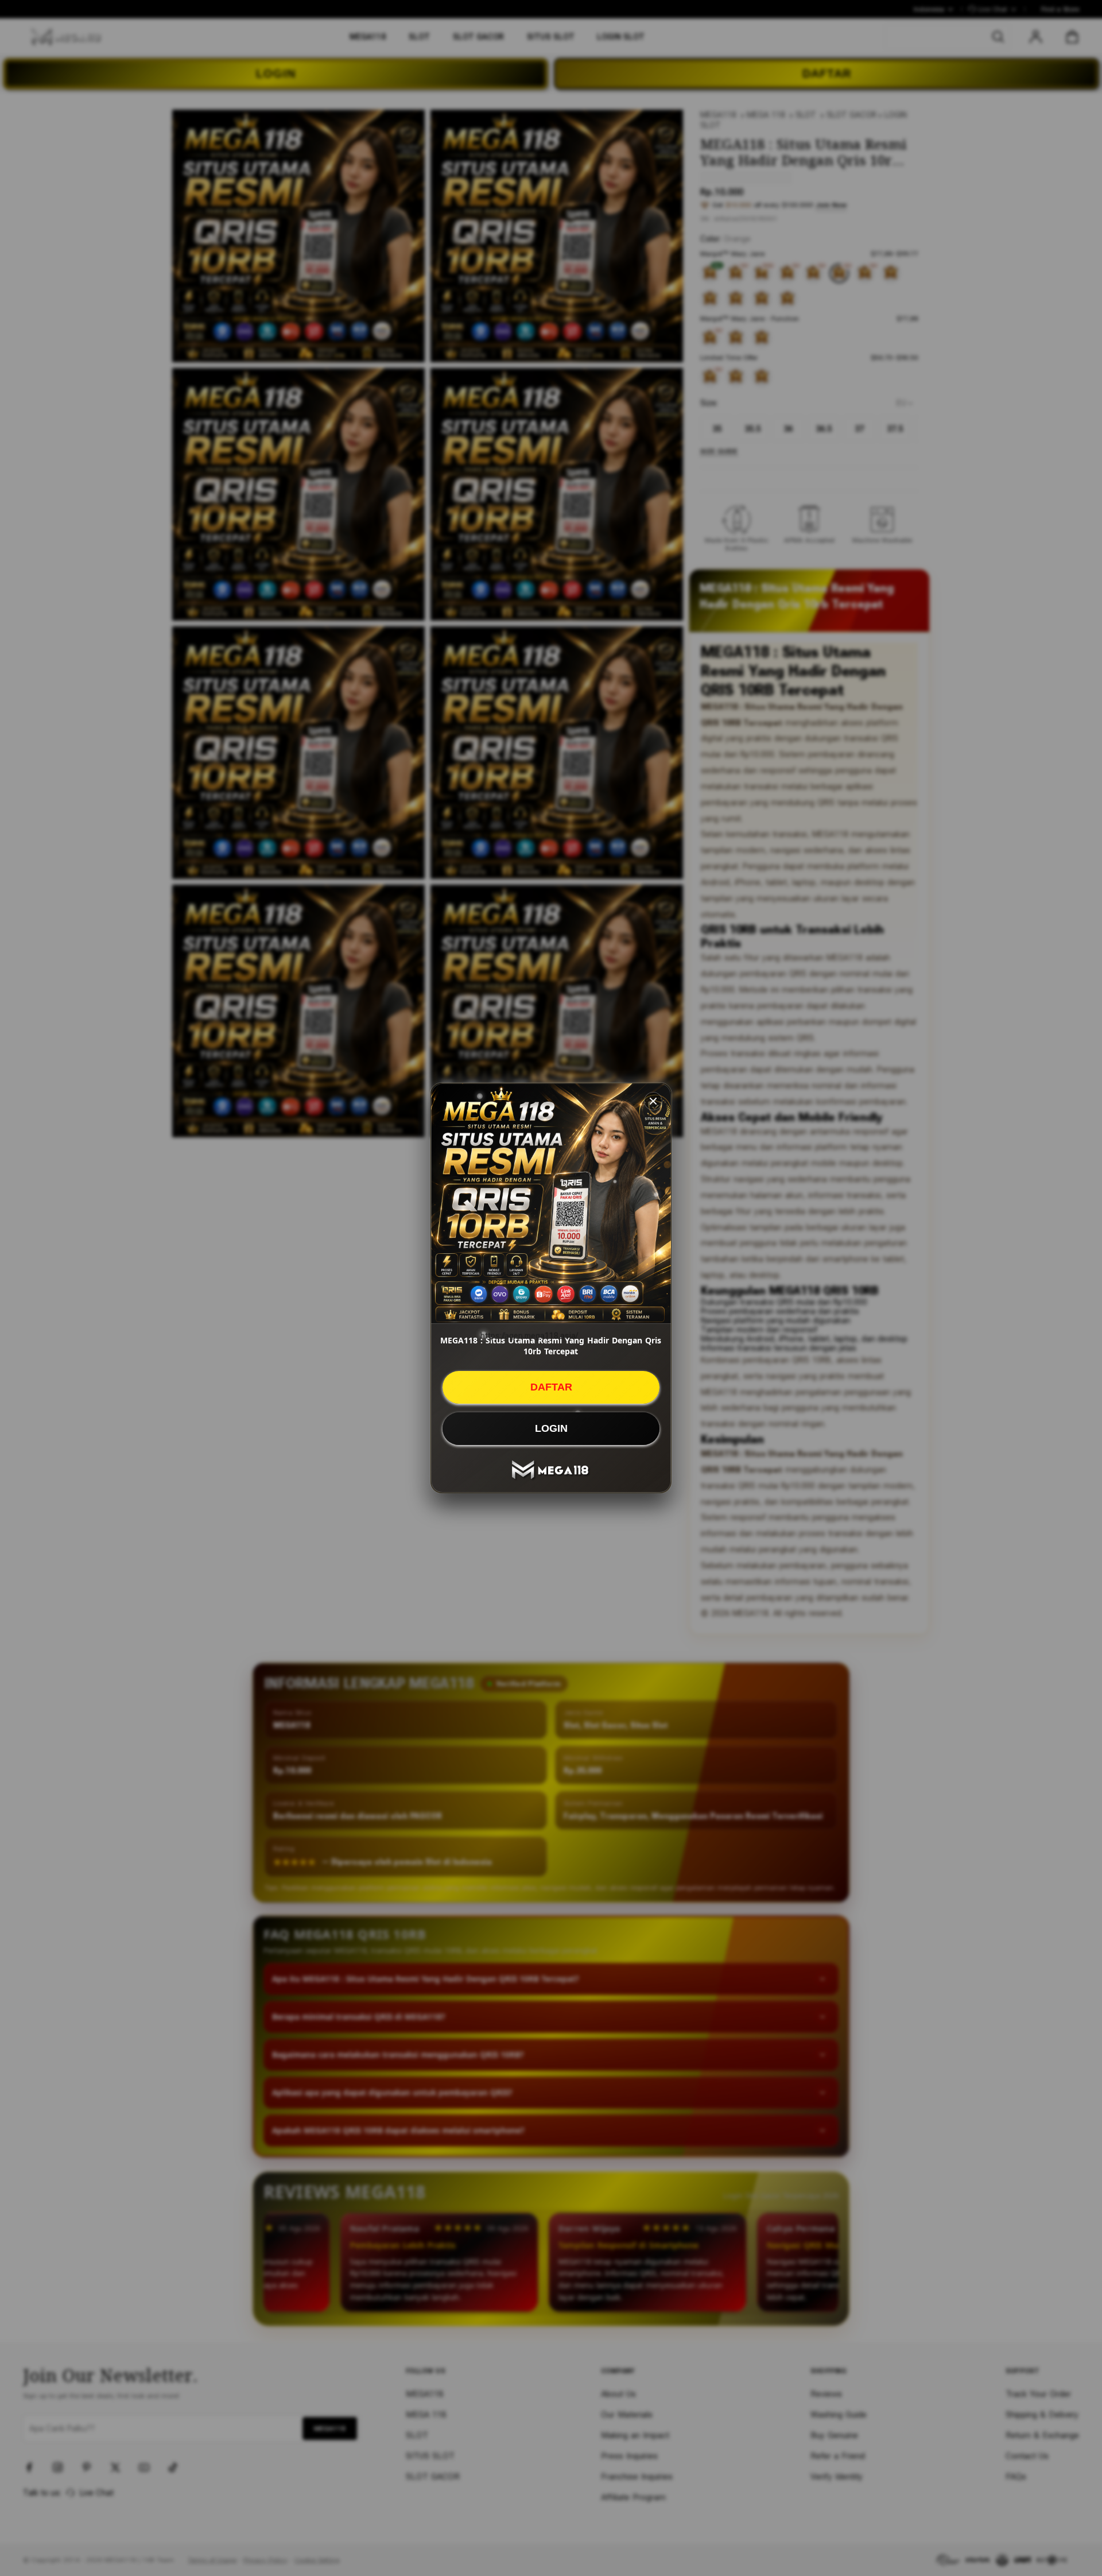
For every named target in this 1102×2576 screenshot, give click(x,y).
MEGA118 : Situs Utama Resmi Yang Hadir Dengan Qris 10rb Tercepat (551, 1346)
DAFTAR (551, 1387)
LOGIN (551, 1428)
